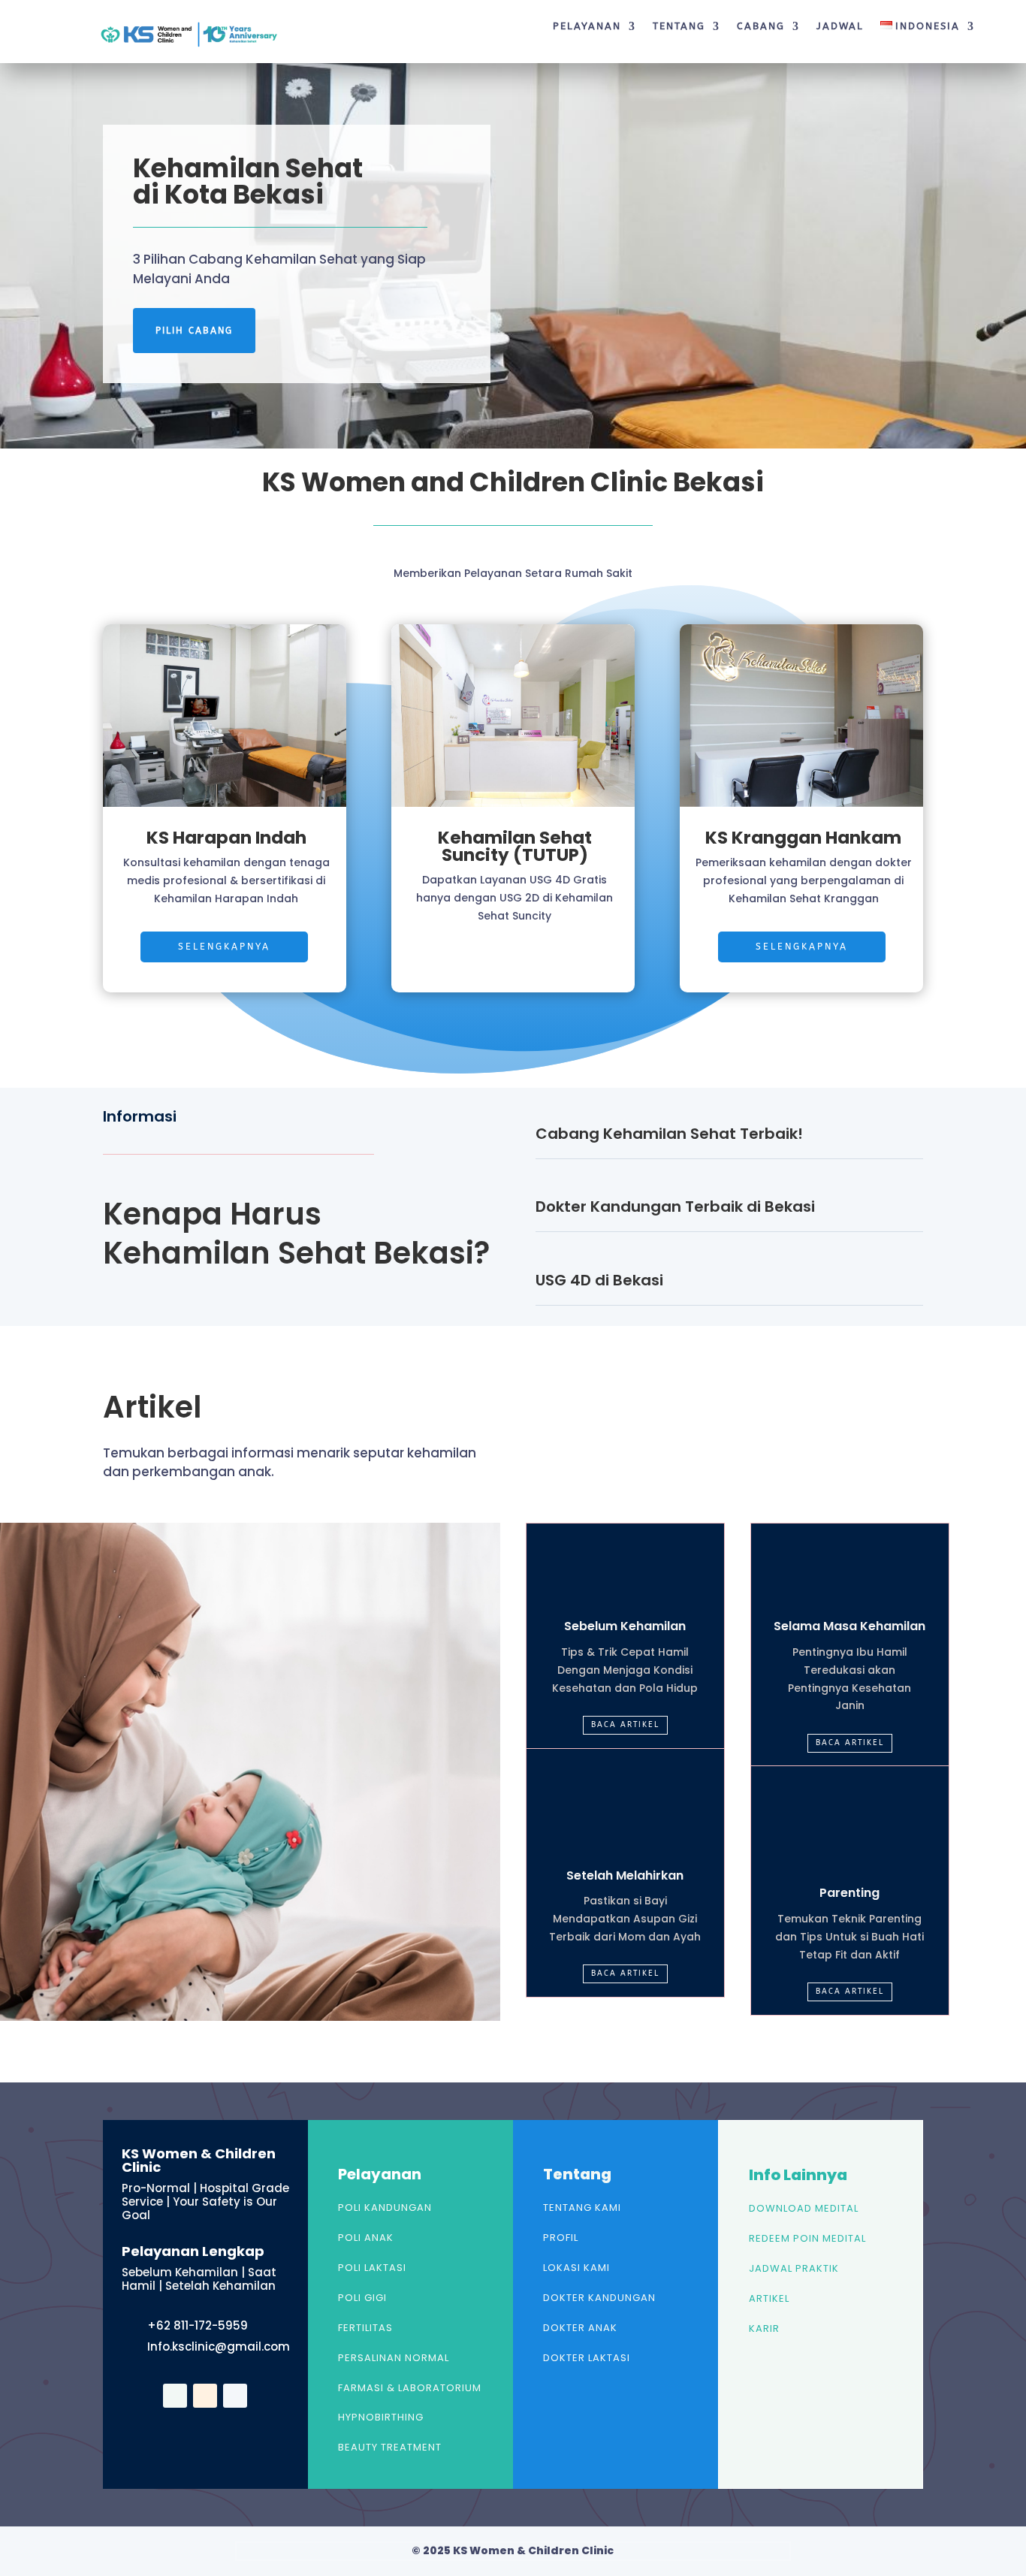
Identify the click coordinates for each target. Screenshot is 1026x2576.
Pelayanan (587, 26)
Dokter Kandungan (599, 2298)
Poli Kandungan (385, 2208)
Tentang (679, 26)
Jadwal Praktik (794, 2268)
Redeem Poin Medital (807, 2238)
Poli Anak (366, 2238)
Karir (764, 2328)
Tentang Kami (582, 2208)
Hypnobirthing (381, 2417)
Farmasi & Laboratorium (410, 2388)
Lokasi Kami (576, 2268)
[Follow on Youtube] (205, 2396)
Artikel (769, 2298)
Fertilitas (365, 2328)
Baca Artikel (625, 1725)
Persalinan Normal (394, 2358)
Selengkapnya (224, 947)
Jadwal (840, 26)
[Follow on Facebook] (175, 2396)
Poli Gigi (362, 2298)
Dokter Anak (580, 2328)
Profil (561, 2238)
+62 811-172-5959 (198, 2325)
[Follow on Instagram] (235, 2396)
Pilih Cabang (194, 331)
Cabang (761, 26)
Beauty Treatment (390, 2447)
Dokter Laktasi (587, 2358)
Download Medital (804, 2208)
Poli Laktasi (372, 2268)
